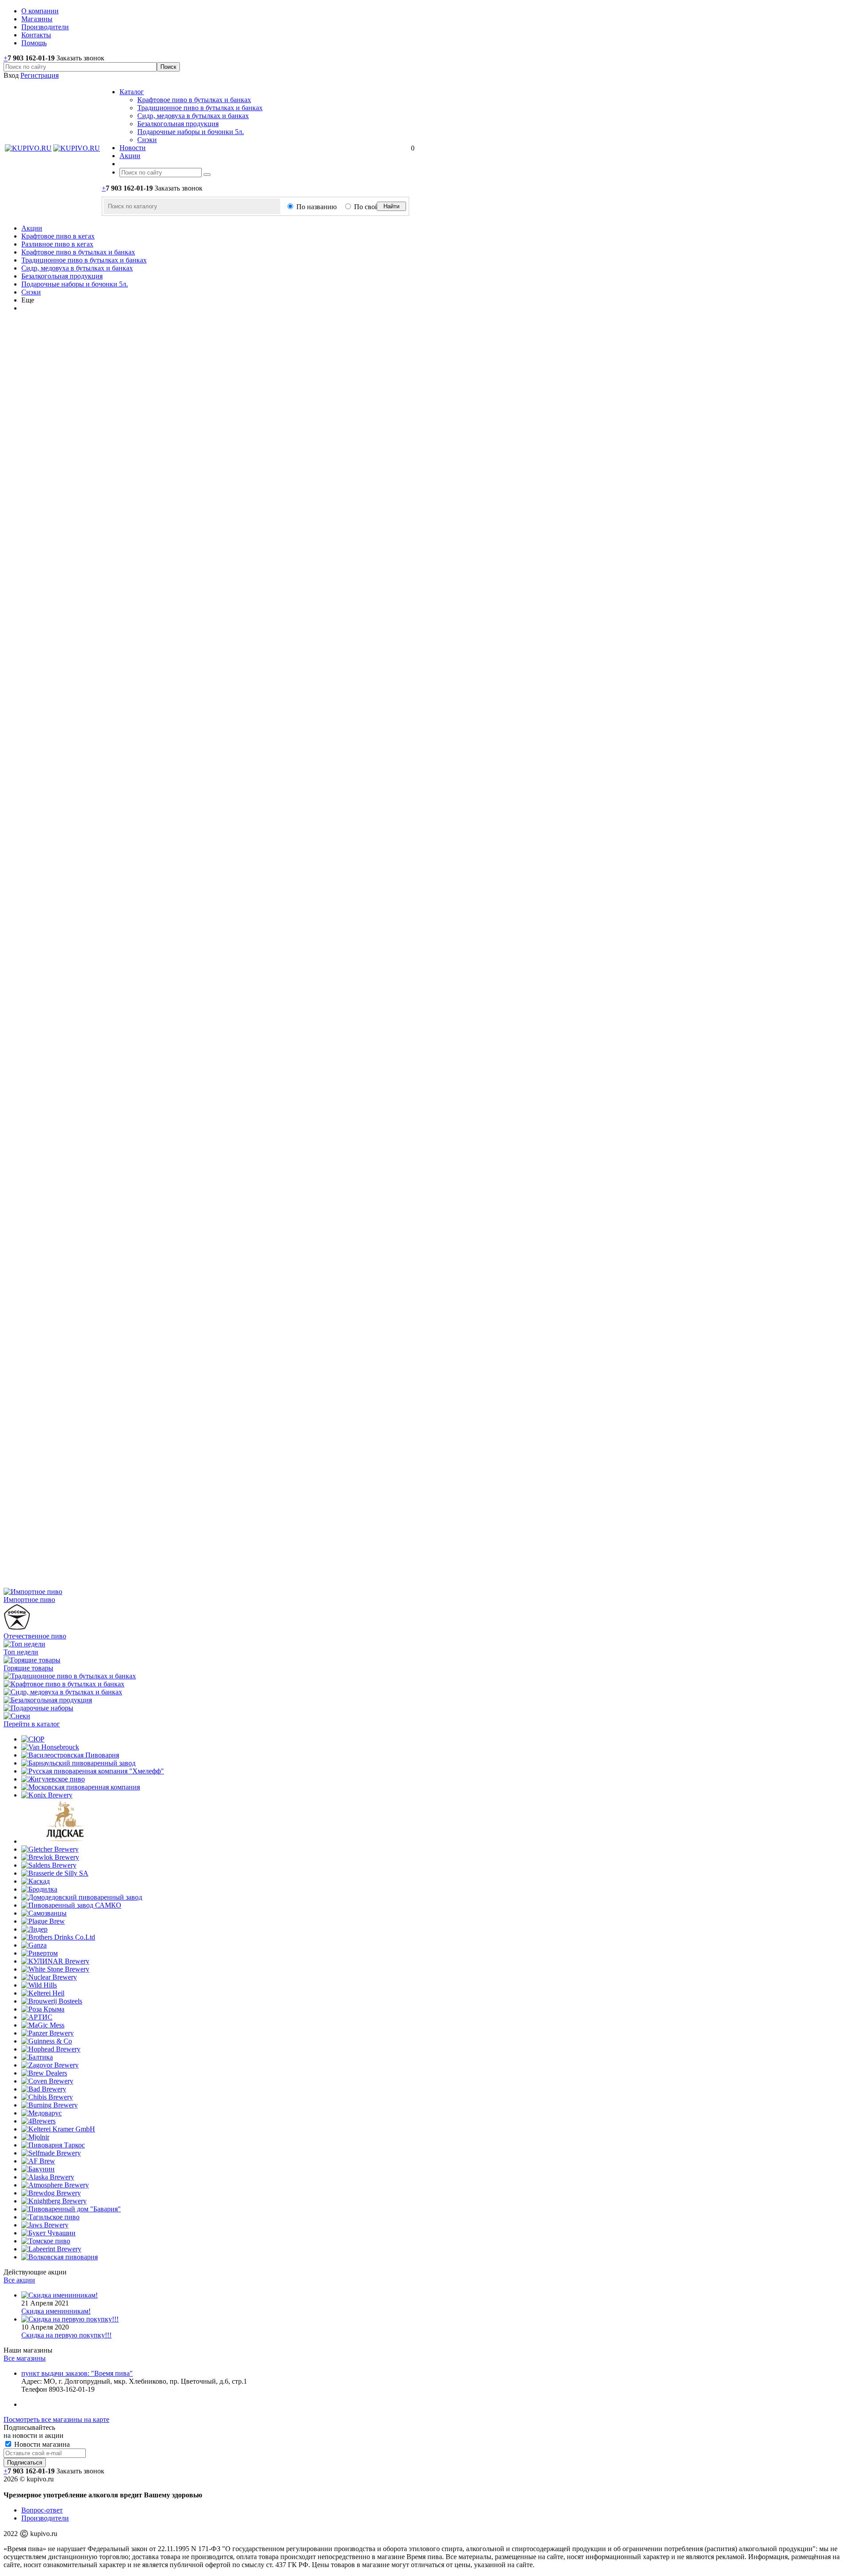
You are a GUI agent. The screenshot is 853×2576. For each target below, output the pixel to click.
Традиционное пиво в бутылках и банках (200, 108)
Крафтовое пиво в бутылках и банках (194, 100)
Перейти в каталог (32, 1724)
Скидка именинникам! (56, 2311)
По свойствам (375, 207)
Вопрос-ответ (42, 2510)
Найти (391, 206)
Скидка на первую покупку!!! (66, 2335)
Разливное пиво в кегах (57, 244)
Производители (45, 2518)
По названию (317, 207)
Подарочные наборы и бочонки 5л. (191, 132)
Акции (32, 228)
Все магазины (25, 2358)
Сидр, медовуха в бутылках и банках (193, 116)
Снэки (147, 140)
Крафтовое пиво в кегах (58, 236)
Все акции (19, 2280)
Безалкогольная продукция (178, 124)
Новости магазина (41, 2444)
